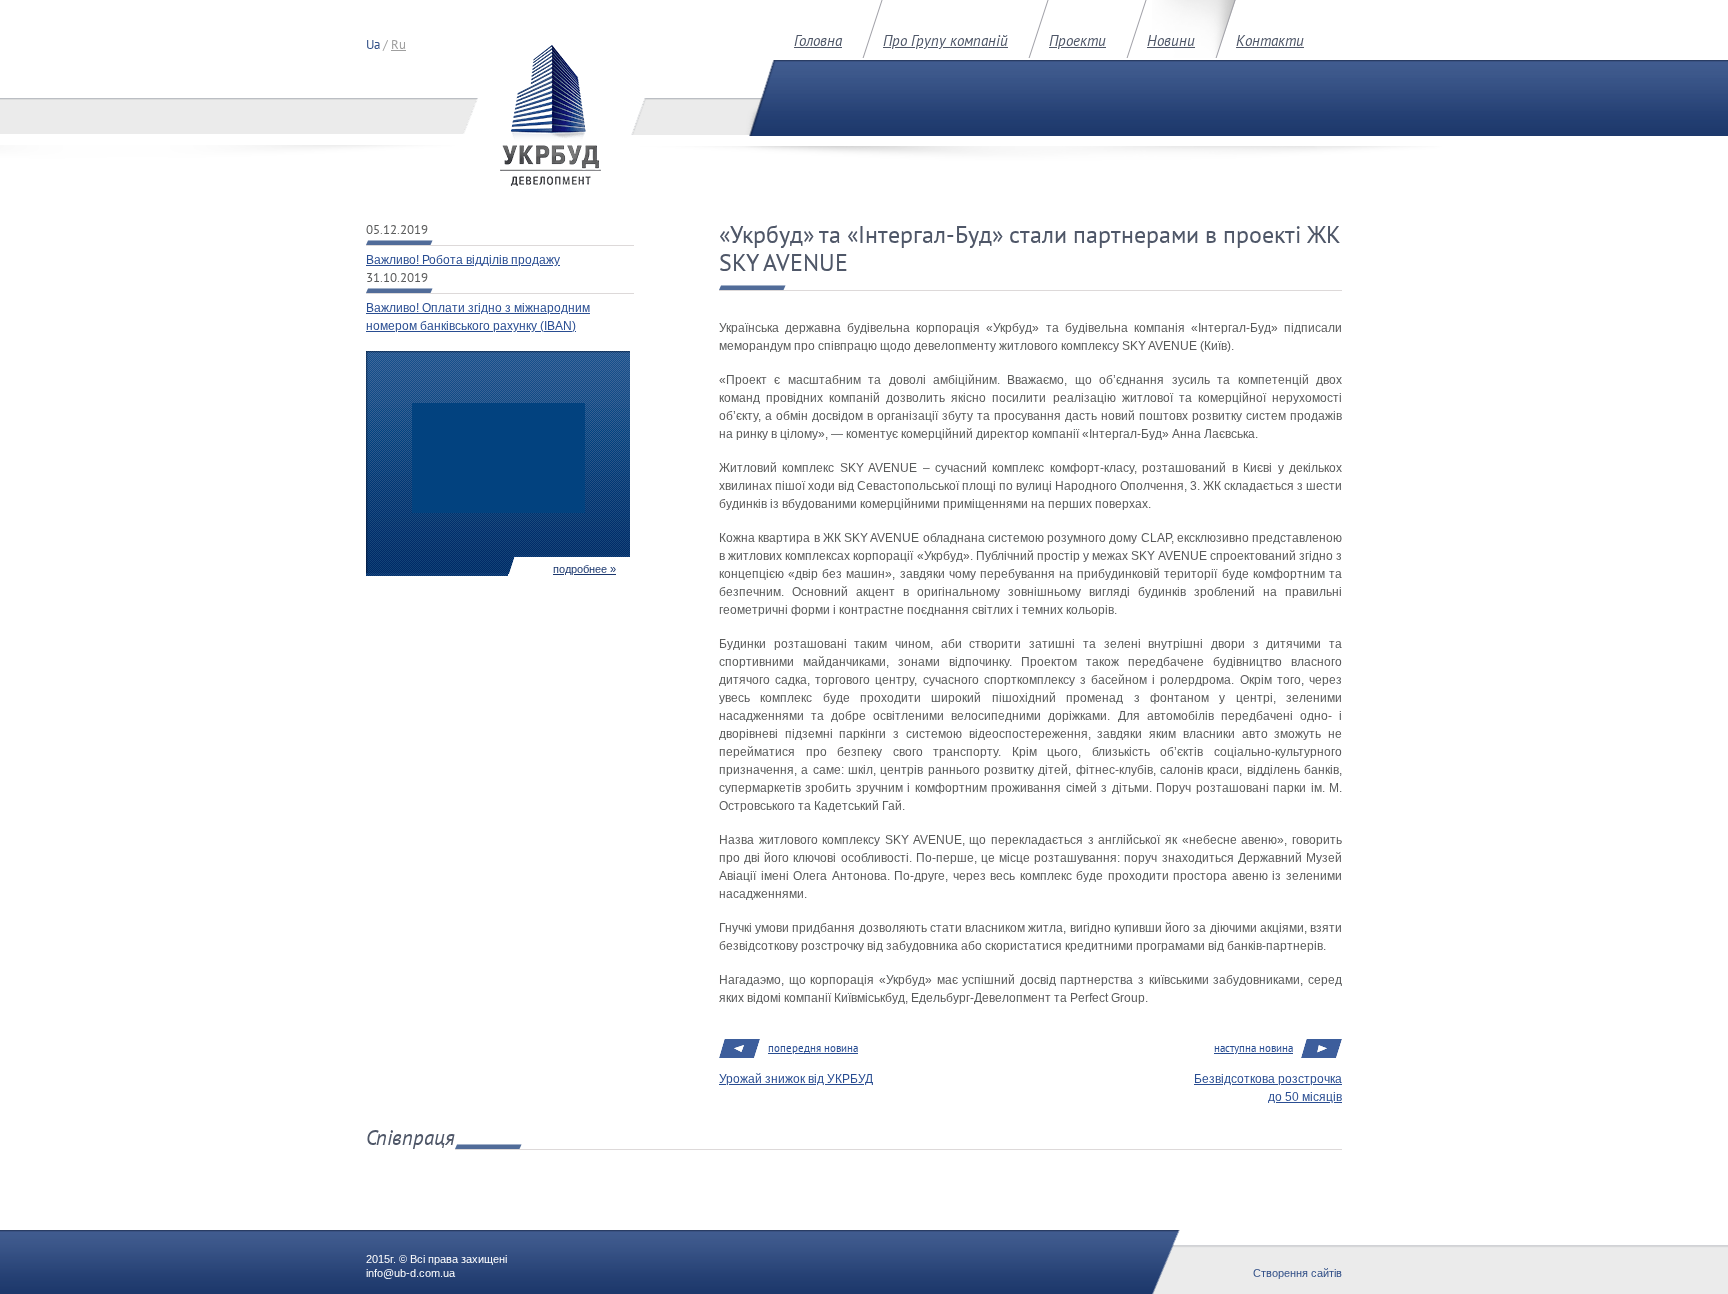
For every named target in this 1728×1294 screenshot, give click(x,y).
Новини (1171, 40)
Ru (398, 44)
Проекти (1077, 40)
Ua (373, 44)
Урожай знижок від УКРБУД (796, 1079)
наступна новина (1253, 1048)
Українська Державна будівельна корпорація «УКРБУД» (550, 115)
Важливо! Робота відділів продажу (463, 260)
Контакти (1270, 40)
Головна (818, 40)
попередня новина (813, 1048)
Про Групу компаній (945, 40)
